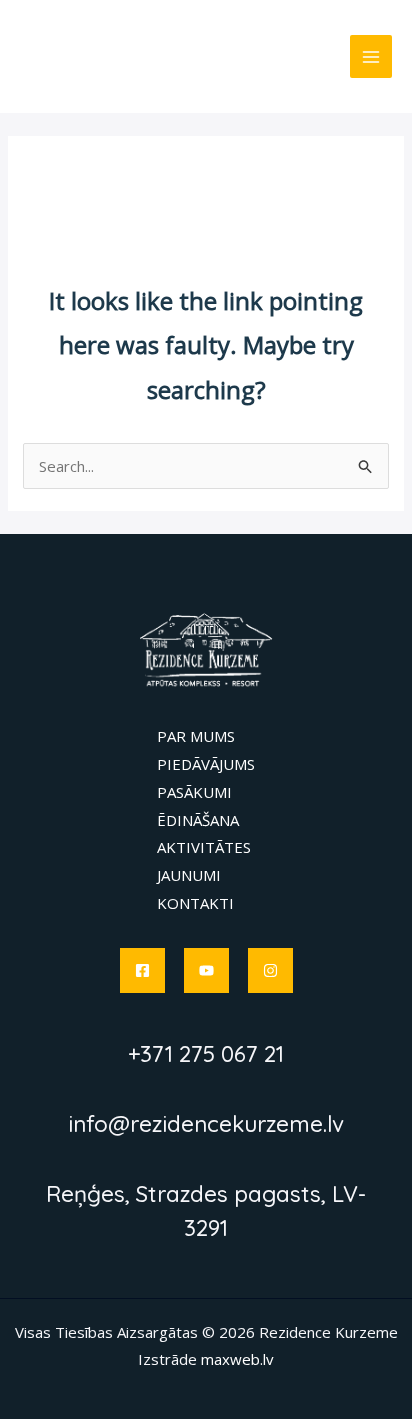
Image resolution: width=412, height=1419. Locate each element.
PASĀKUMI (194, 792)
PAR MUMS (196, 736)
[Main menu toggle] (371, 56)
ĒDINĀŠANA (198, 820)
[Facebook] (142, 970)
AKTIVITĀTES (204, 847)
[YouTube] (206, 970)
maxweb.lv (237, 1359)
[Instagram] (270, 970)
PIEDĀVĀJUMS (206, 764)
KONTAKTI (195, 903)
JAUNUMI (189, 875)
